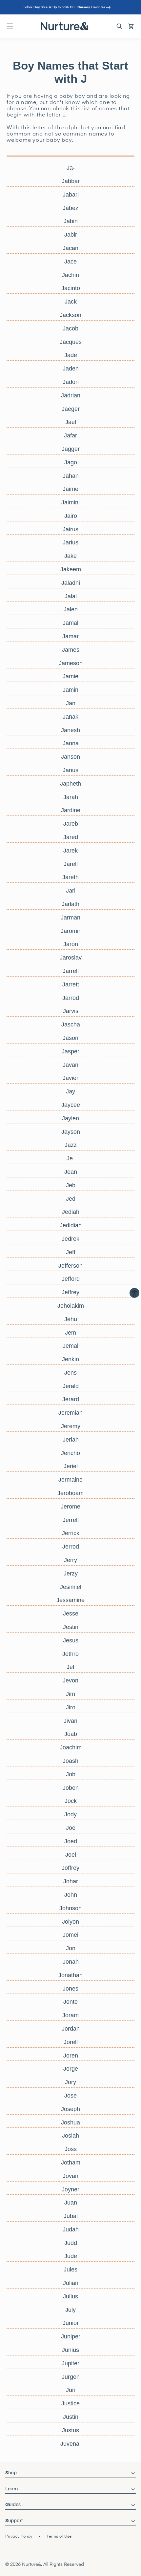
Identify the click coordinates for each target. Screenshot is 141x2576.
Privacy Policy (19, 2537)
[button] (10, 26)
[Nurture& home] (65, 26)
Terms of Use (59, 2537)
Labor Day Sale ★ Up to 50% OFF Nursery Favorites (64, 7)
